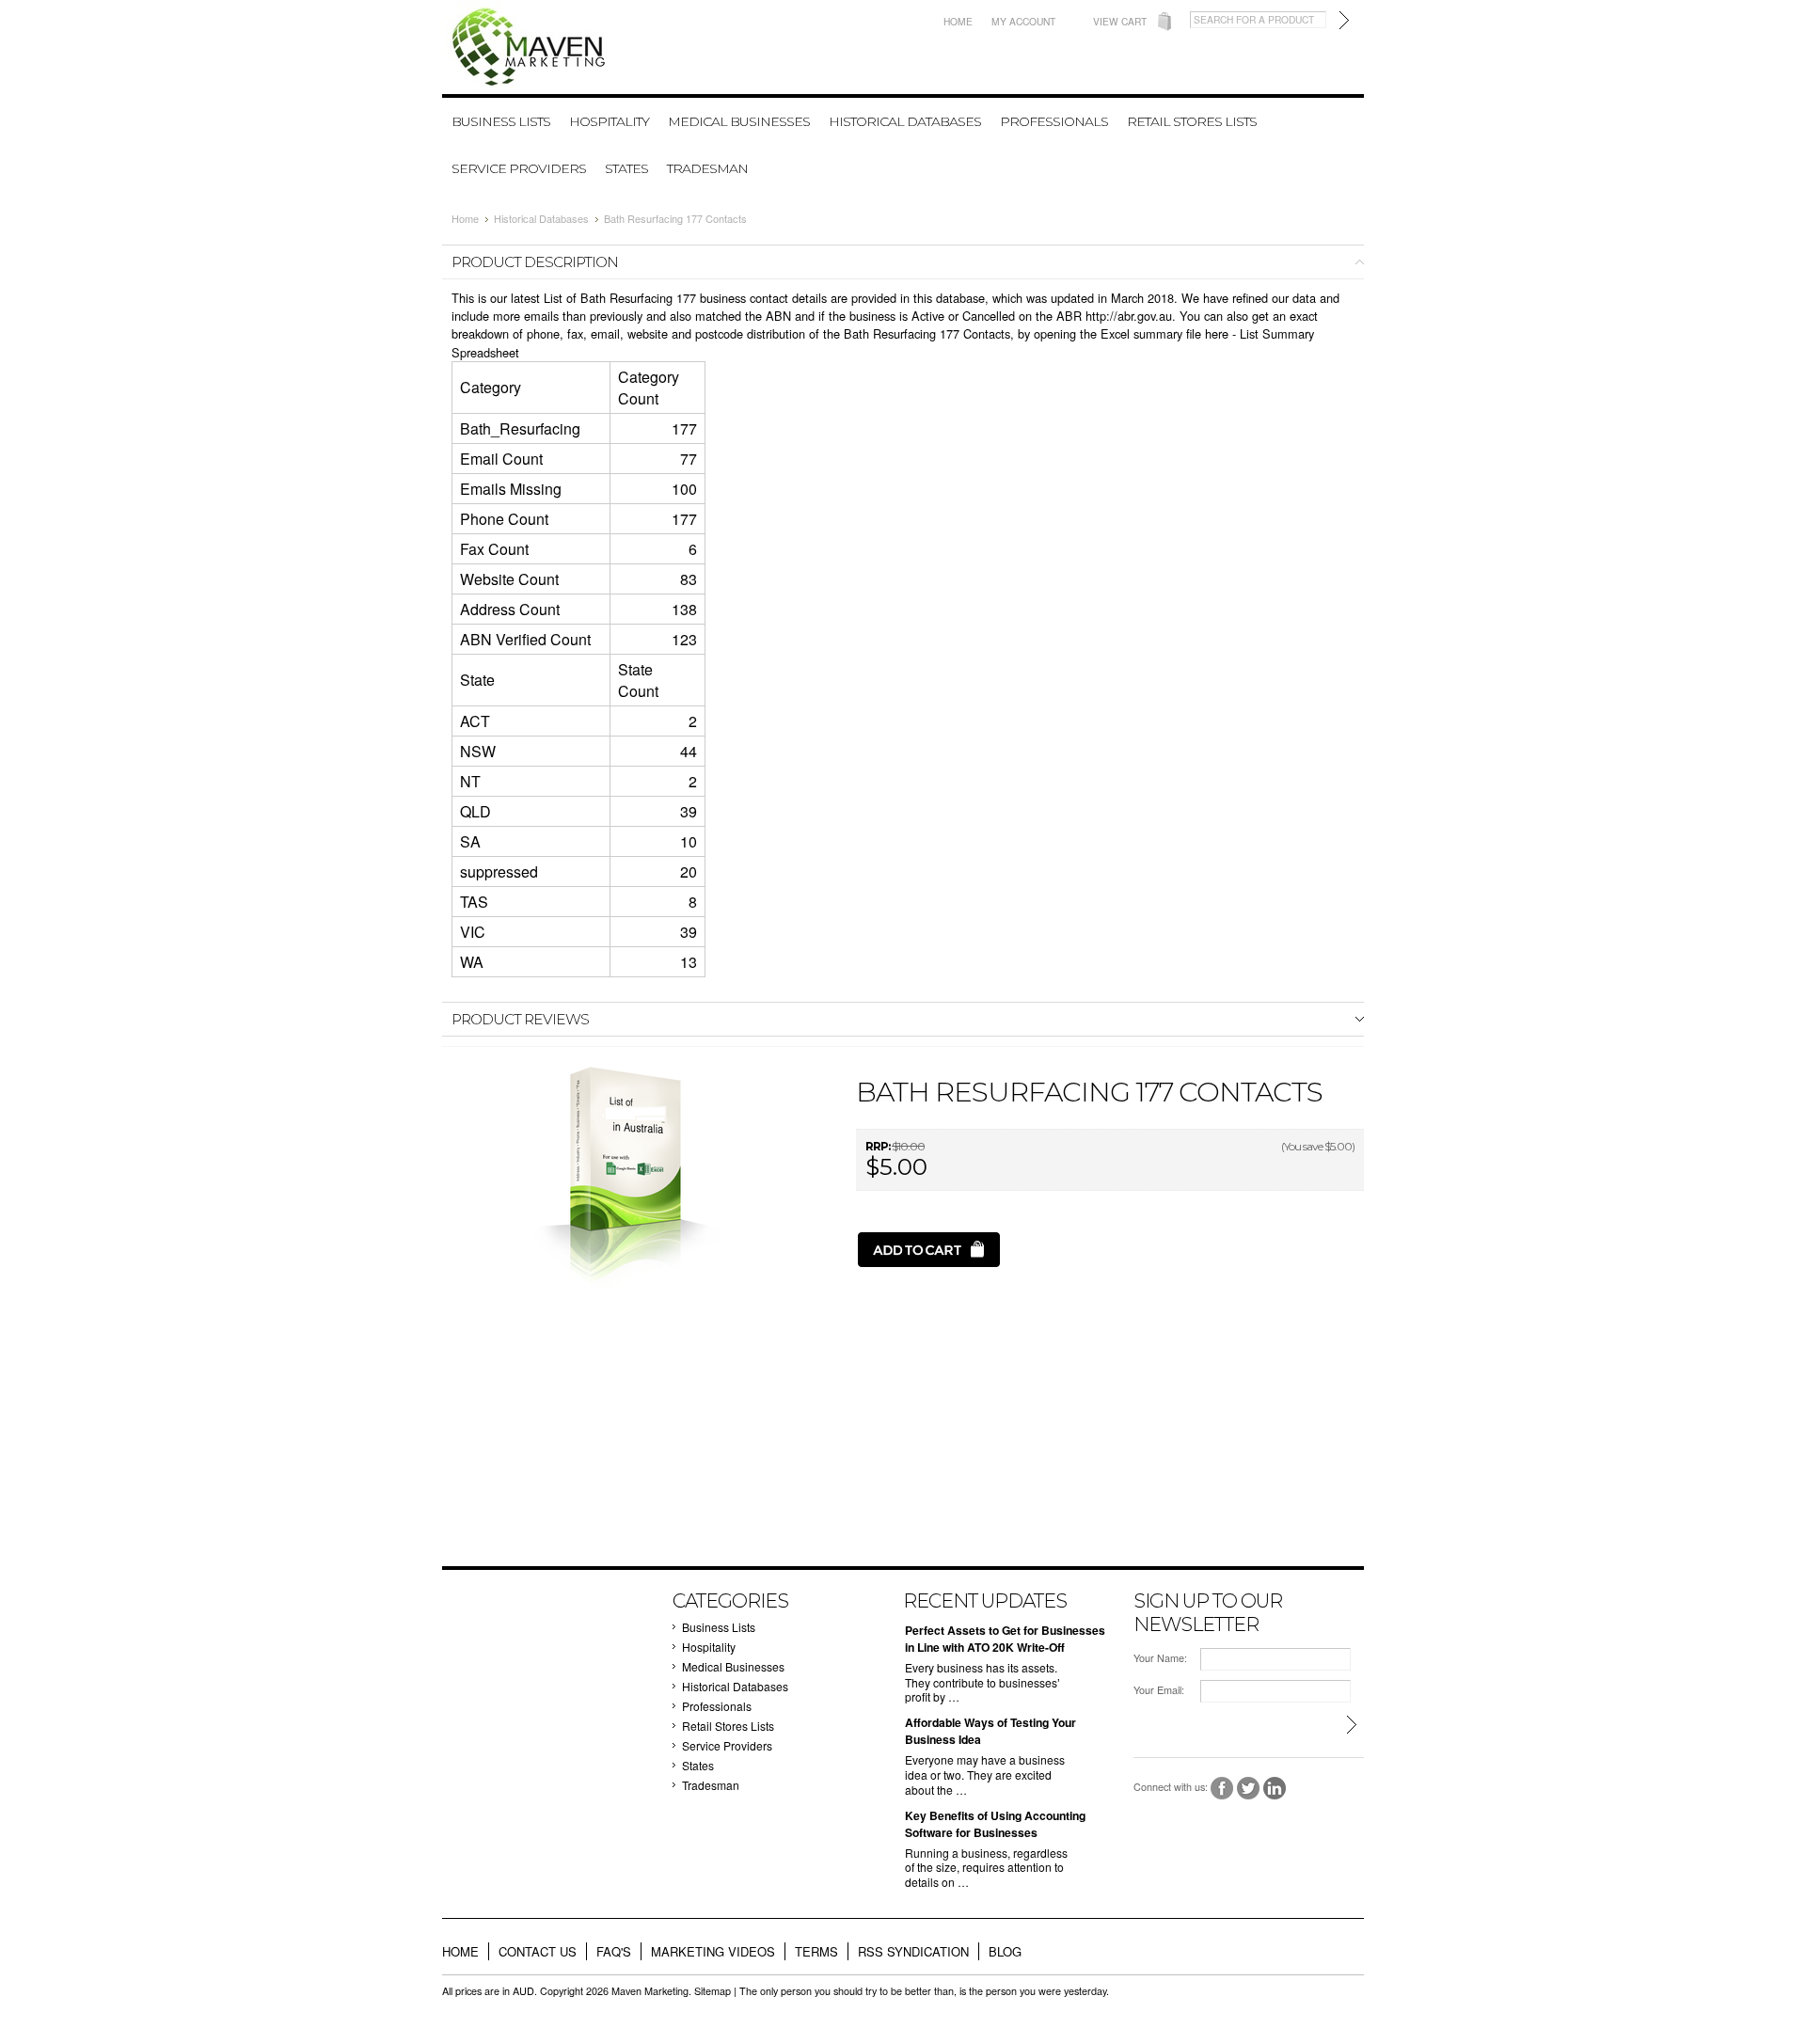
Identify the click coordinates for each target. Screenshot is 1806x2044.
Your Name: (1160, 1658)
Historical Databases (905, 121)
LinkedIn (1275, 1789)
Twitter (1249, 1789)
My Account (1023, 21)
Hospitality (609, 121)
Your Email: (1159, 1690)
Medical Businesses (739, 121)
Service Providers (519, 168)
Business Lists (501, 121)
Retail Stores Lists (1192, 121)
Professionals (1054, 121)
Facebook (1222, 1789)
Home (958, 21)
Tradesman (707, 168)
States (626, 168)
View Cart (1120, 21)
